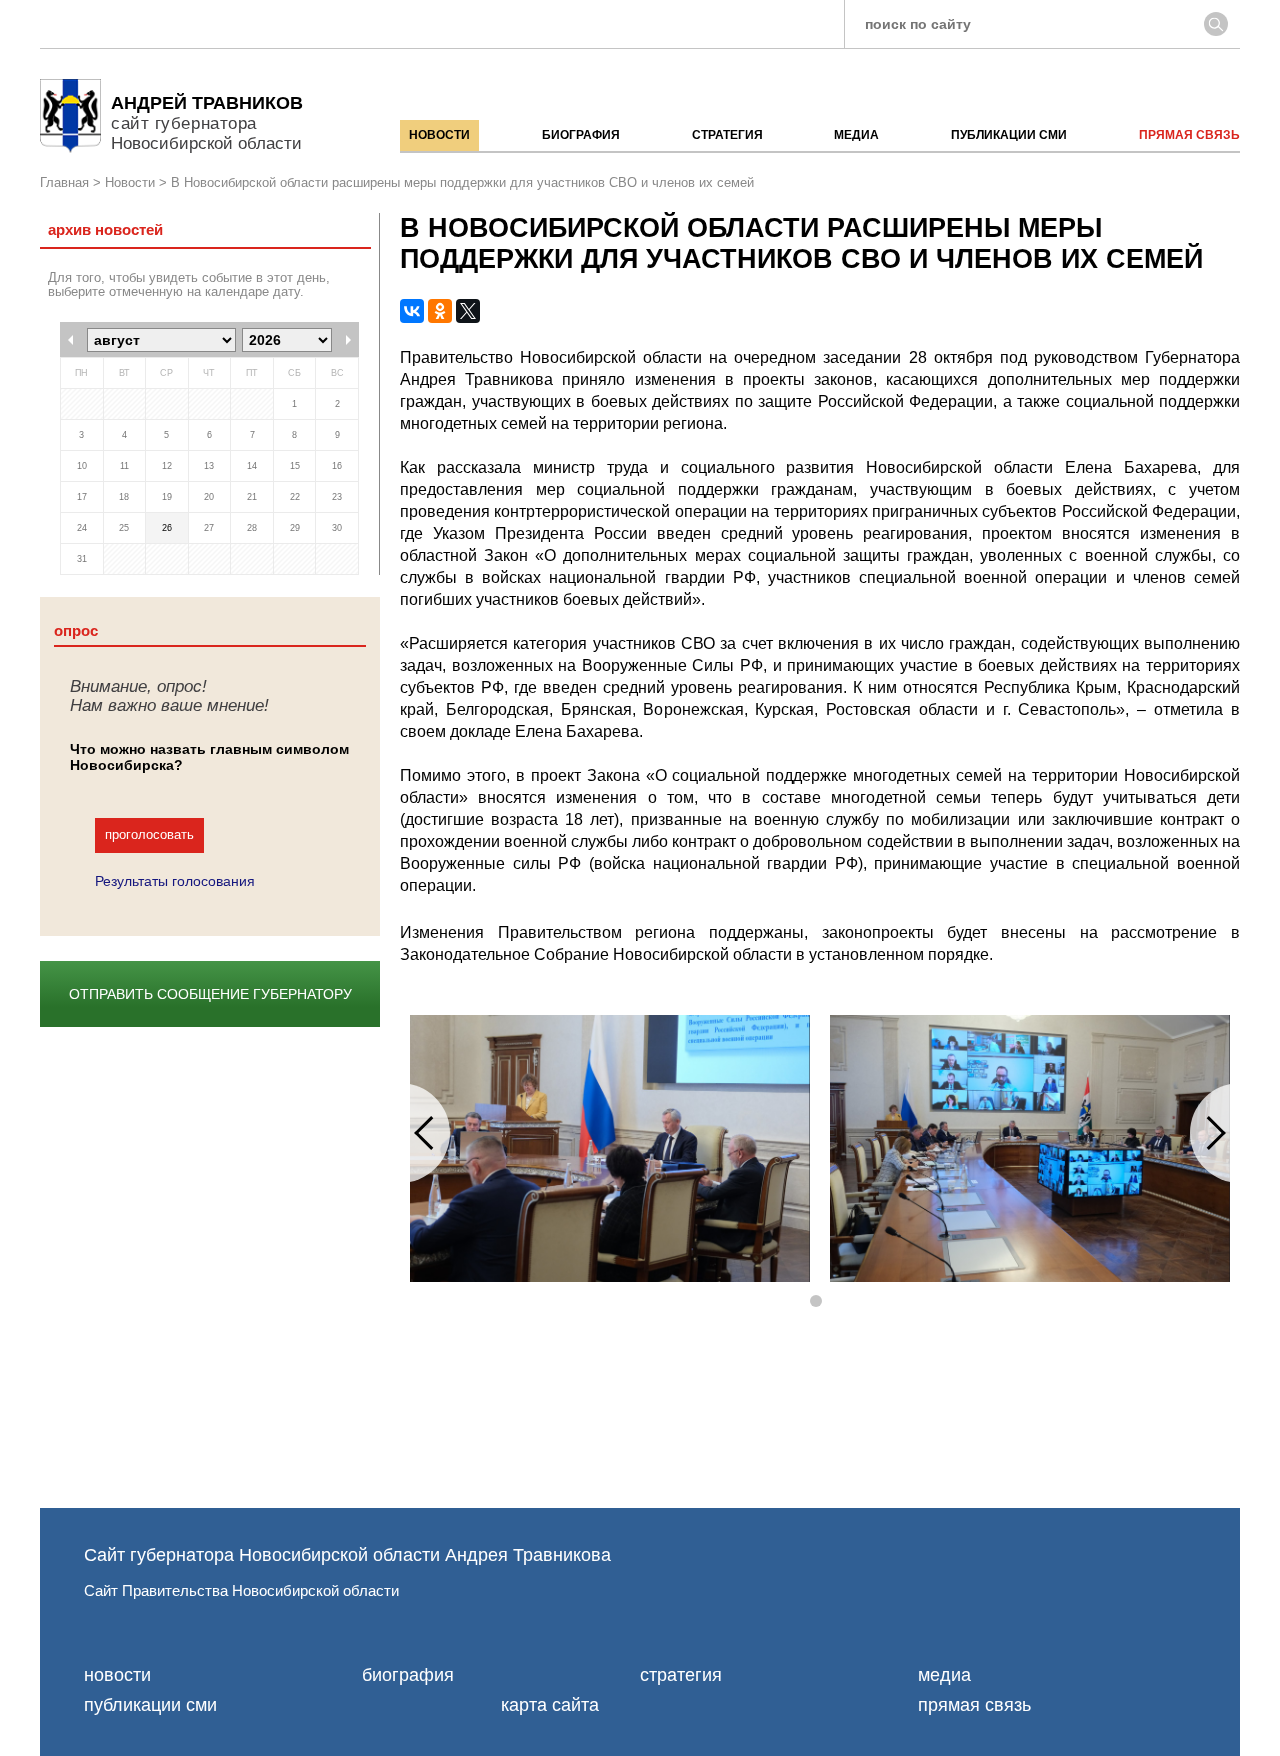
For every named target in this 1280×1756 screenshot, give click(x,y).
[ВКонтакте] (412, 311)
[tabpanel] (610, 1148)
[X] (468, 311)
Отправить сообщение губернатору (210, 994)
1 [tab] (820, 1302)
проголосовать (149, 834)
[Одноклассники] (440, 311)
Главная (64, 183)
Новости (130, 183)
